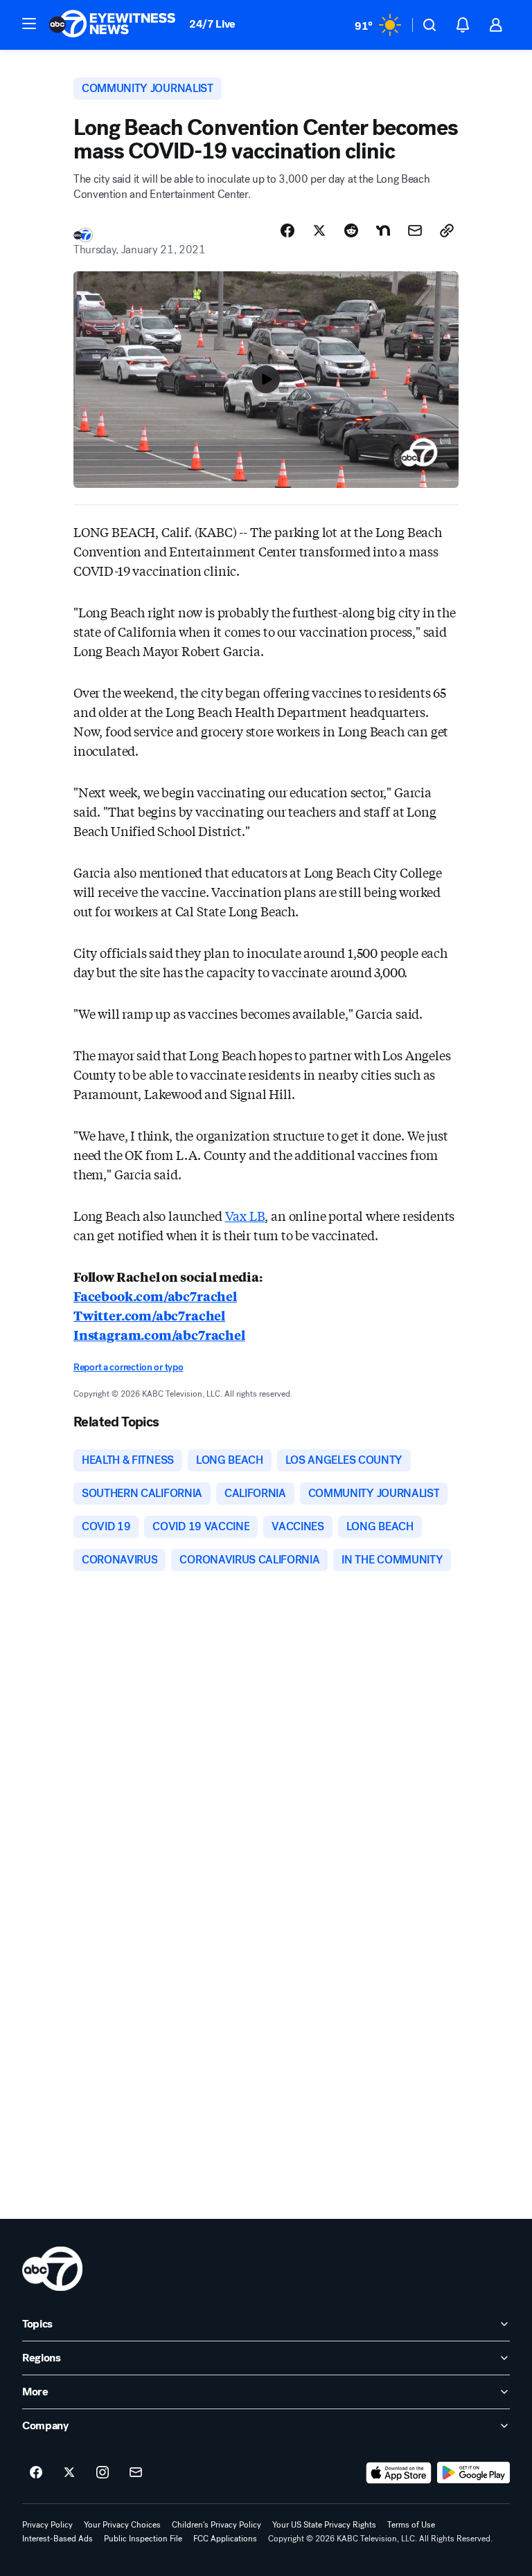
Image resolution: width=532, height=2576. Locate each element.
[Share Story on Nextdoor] (383, 230)
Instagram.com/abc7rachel (159, 1334)
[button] (29, 24)
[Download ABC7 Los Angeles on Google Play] (473, 2473)
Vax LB (245, 1215)
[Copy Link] (447, 230)
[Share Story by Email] (415, 230)
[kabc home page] (52, 2269)
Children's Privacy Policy (216, 2525)
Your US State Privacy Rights (324, 2525)
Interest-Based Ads (57, 2539)
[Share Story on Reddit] (351, 230)
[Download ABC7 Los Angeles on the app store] (399, 2473)
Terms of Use (411, 2525)
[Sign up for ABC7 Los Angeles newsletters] (136, 2473)
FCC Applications (225, 2539)
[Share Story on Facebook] (287, 230)
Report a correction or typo (128, 1367)
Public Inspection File (143, 2539)
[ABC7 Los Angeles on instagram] (103, 2473)
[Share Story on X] (319, 230)
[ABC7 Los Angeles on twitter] (69, 2473)
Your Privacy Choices (122, 2525)
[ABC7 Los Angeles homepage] (112, 25)
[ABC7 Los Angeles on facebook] (36, 2473)
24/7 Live (212, 24)
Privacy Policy (47, 2525)
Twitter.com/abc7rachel (149, 1315)
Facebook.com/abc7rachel (155, 1296)
